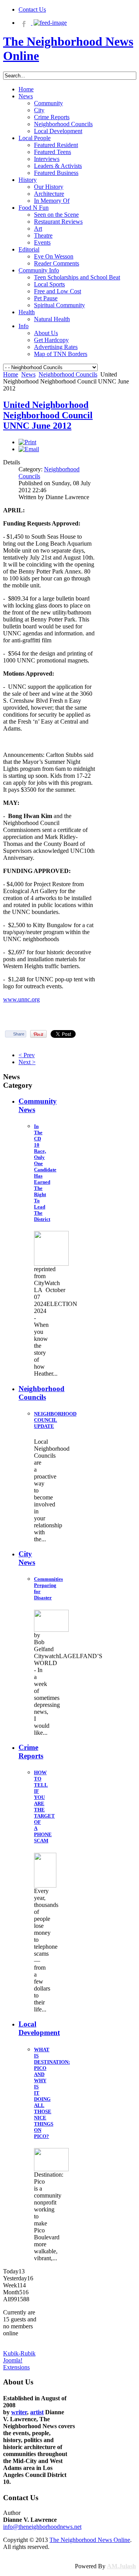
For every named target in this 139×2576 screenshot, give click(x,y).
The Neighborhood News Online (90, 2540)
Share (19, 1034)
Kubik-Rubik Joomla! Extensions (19, 2360)
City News (27, 1558)
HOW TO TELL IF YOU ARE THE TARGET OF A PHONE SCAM (44, 1807)
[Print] (27, 442)
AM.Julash (121, 2566)
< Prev (27, 1055)
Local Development (39, 2028)
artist (37, 2412)
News (28, 374)
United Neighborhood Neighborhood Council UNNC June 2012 (48, 415)
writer (19, 2412)
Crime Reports (31, 1752)
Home (11, 374)
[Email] (29, 449)
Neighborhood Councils (68, 374)
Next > (27, 1062)
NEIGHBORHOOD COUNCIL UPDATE (55, 1420)
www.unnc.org (21, 999)
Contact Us (32, 9)
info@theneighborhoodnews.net (42, 2527)
